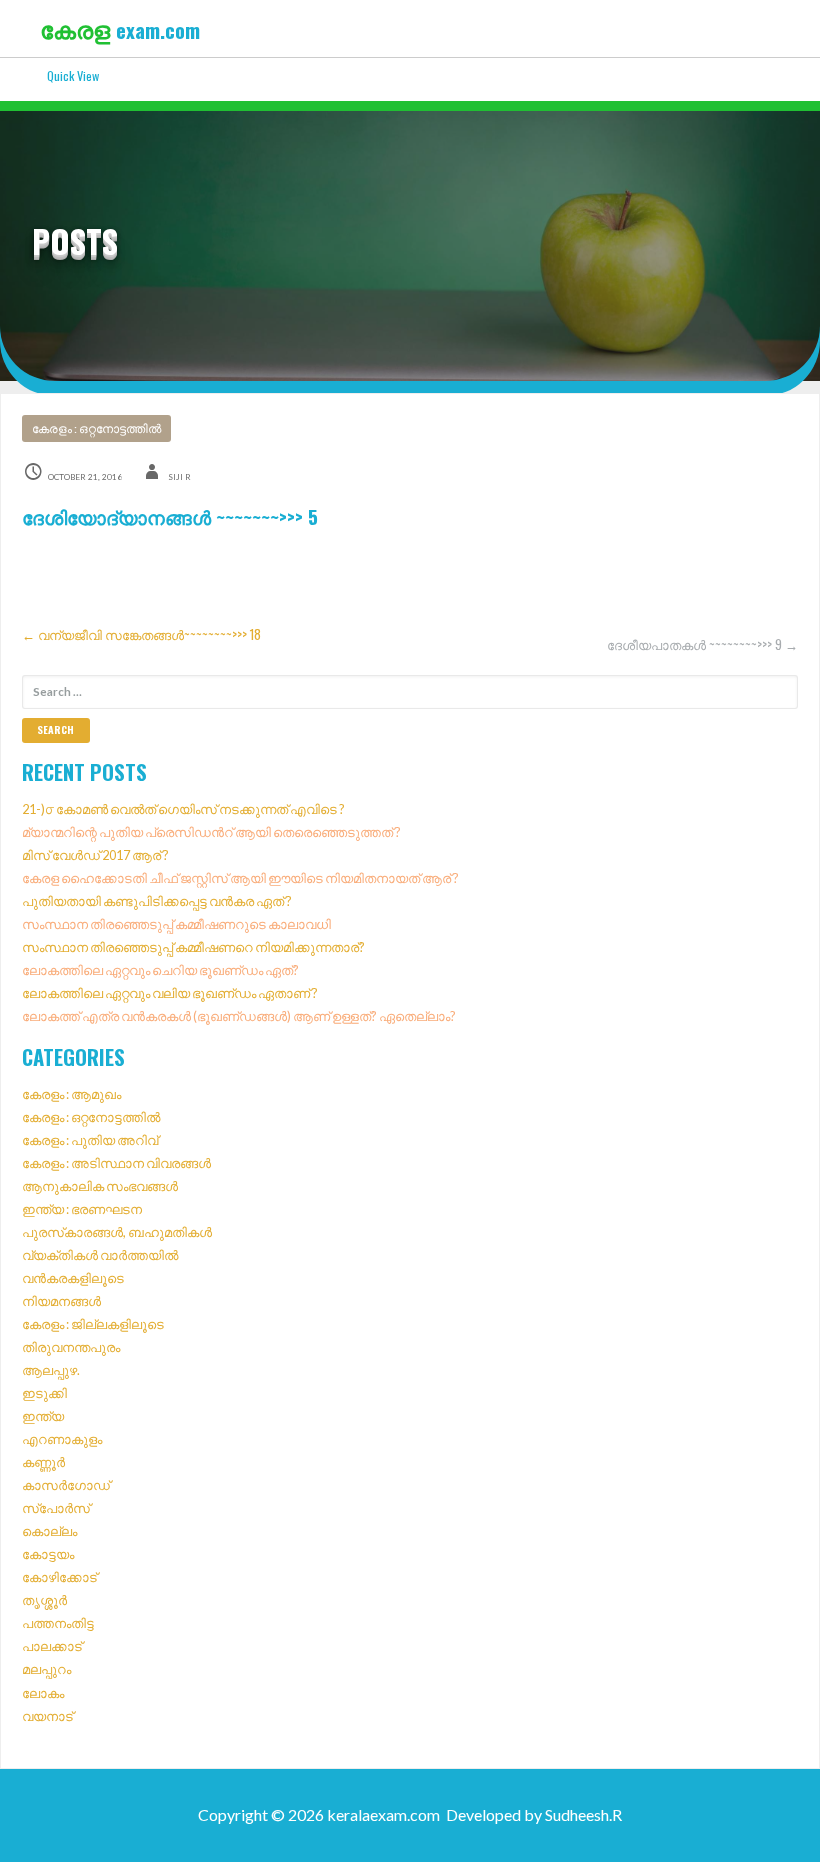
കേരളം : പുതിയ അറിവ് (90, 1140)
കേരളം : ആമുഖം (71, 1094)
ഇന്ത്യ (43, 1416)
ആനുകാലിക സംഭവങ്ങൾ (100, 1186)
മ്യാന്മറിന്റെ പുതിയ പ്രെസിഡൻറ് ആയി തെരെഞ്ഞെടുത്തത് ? (211, 832)
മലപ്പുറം (46, 1669)
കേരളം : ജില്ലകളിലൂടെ (93, 1324)
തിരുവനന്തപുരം (71, 1347)
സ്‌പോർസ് (56, 1508)
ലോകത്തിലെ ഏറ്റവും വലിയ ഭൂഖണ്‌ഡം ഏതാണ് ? (170, 993)
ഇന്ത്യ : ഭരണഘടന (82, 1209)
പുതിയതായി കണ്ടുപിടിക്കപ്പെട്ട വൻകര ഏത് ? (157, 901)
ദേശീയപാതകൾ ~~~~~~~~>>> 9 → (702, 644)
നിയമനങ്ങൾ (61, 1301)
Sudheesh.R (583, 1814)
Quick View (73, 75)
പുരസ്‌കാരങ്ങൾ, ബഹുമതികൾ (117, 1232)
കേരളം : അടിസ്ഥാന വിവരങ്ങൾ (116, 1163)
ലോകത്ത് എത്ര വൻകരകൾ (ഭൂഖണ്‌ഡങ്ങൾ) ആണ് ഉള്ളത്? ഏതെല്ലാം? (239, 1016)
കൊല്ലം (49, 1531)
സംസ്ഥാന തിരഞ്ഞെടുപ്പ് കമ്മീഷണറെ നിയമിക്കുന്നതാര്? (193, 947)
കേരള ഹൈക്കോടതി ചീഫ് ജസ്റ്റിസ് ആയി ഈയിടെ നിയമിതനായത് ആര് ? (240, 878)
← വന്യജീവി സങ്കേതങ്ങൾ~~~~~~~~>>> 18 (141, 634)
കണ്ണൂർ (43, 1462)
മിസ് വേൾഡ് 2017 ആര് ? (95, 855)
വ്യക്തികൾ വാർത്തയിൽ (100, 1255)
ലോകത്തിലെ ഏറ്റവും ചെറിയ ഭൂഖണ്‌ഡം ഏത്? (160, 970)
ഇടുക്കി (44, 1393)
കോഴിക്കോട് (59, 1577)
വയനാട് (47, 1716)
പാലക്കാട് (52, 1646)
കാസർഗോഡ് (66, 1485)
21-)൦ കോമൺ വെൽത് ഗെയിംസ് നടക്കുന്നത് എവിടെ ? (183, 809)
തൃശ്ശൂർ (44, 1600)
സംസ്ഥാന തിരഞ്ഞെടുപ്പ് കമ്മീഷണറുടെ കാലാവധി (176, 924)
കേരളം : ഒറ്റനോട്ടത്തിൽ (96, 428)
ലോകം (43, 1693)
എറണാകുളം (62, 1439)
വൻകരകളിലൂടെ (73, 1278)
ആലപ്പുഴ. (51, 1370)
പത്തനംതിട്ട (58, 1623)
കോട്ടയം (48, 1554)
